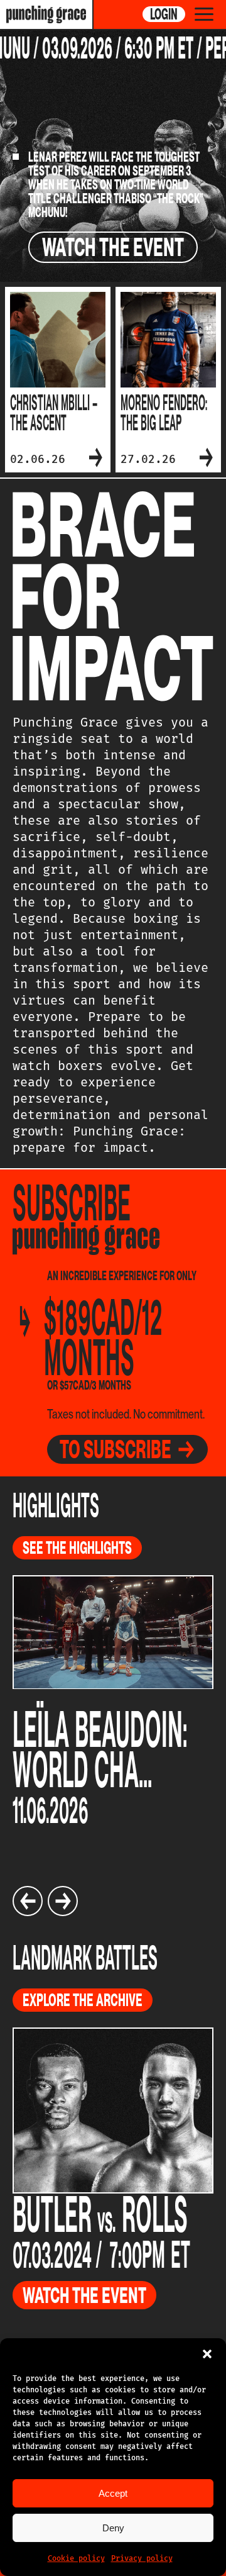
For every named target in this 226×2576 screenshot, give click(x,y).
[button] (207, 2354)
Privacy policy (142, 2558)
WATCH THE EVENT (113, 247)
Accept (113, 2493)
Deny (113, 2528)
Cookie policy (76, 2558)
